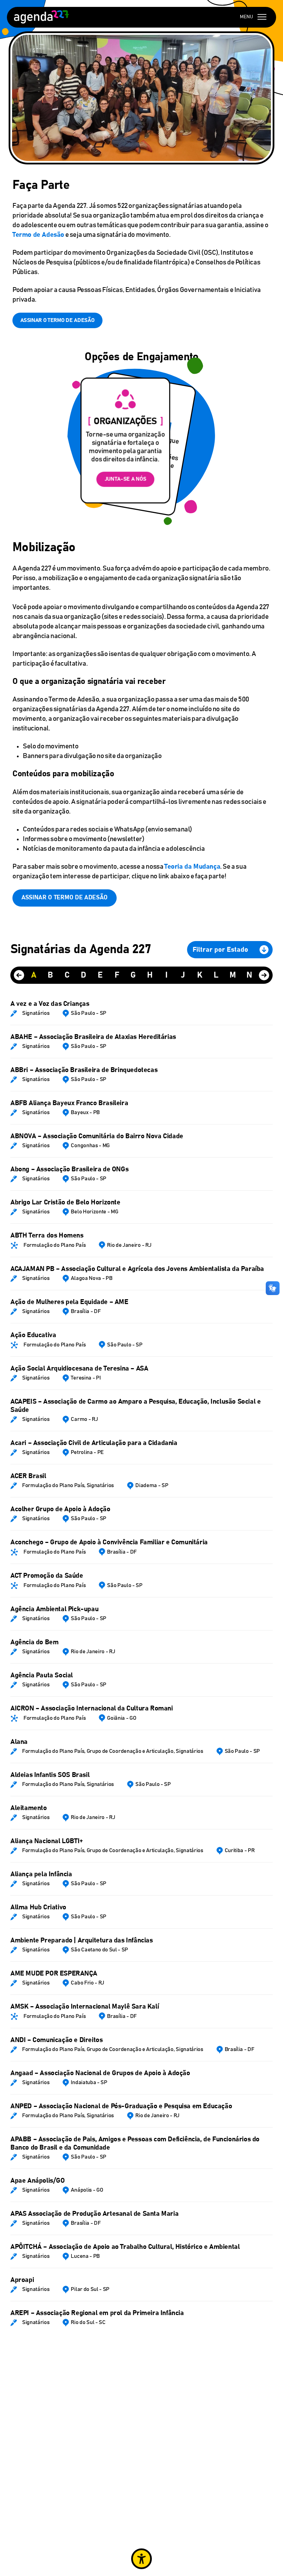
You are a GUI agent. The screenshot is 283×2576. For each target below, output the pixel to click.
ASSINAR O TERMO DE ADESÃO (57, 320)
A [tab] (34, 975)
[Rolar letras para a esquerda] (19, 975)
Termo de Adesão (38, 235)
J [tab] (183, 975)
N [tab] (249, 975)
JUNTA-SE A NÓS (125, 479)
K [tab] (200, 975)
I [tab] (167, 975)
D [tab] (84, 975)
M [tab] (233, 975)
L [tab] (216, 975)
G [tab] (133, 975)
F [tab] (117, 975)
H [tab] (150, 975)
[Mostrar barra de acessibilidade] (141, 2559)
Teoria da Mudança (192, 867)
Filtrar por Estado (220, 950)
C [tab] (67, 975)
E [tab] (100, 975)
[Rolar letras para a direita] (264, 975)
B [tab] (50, 975)
